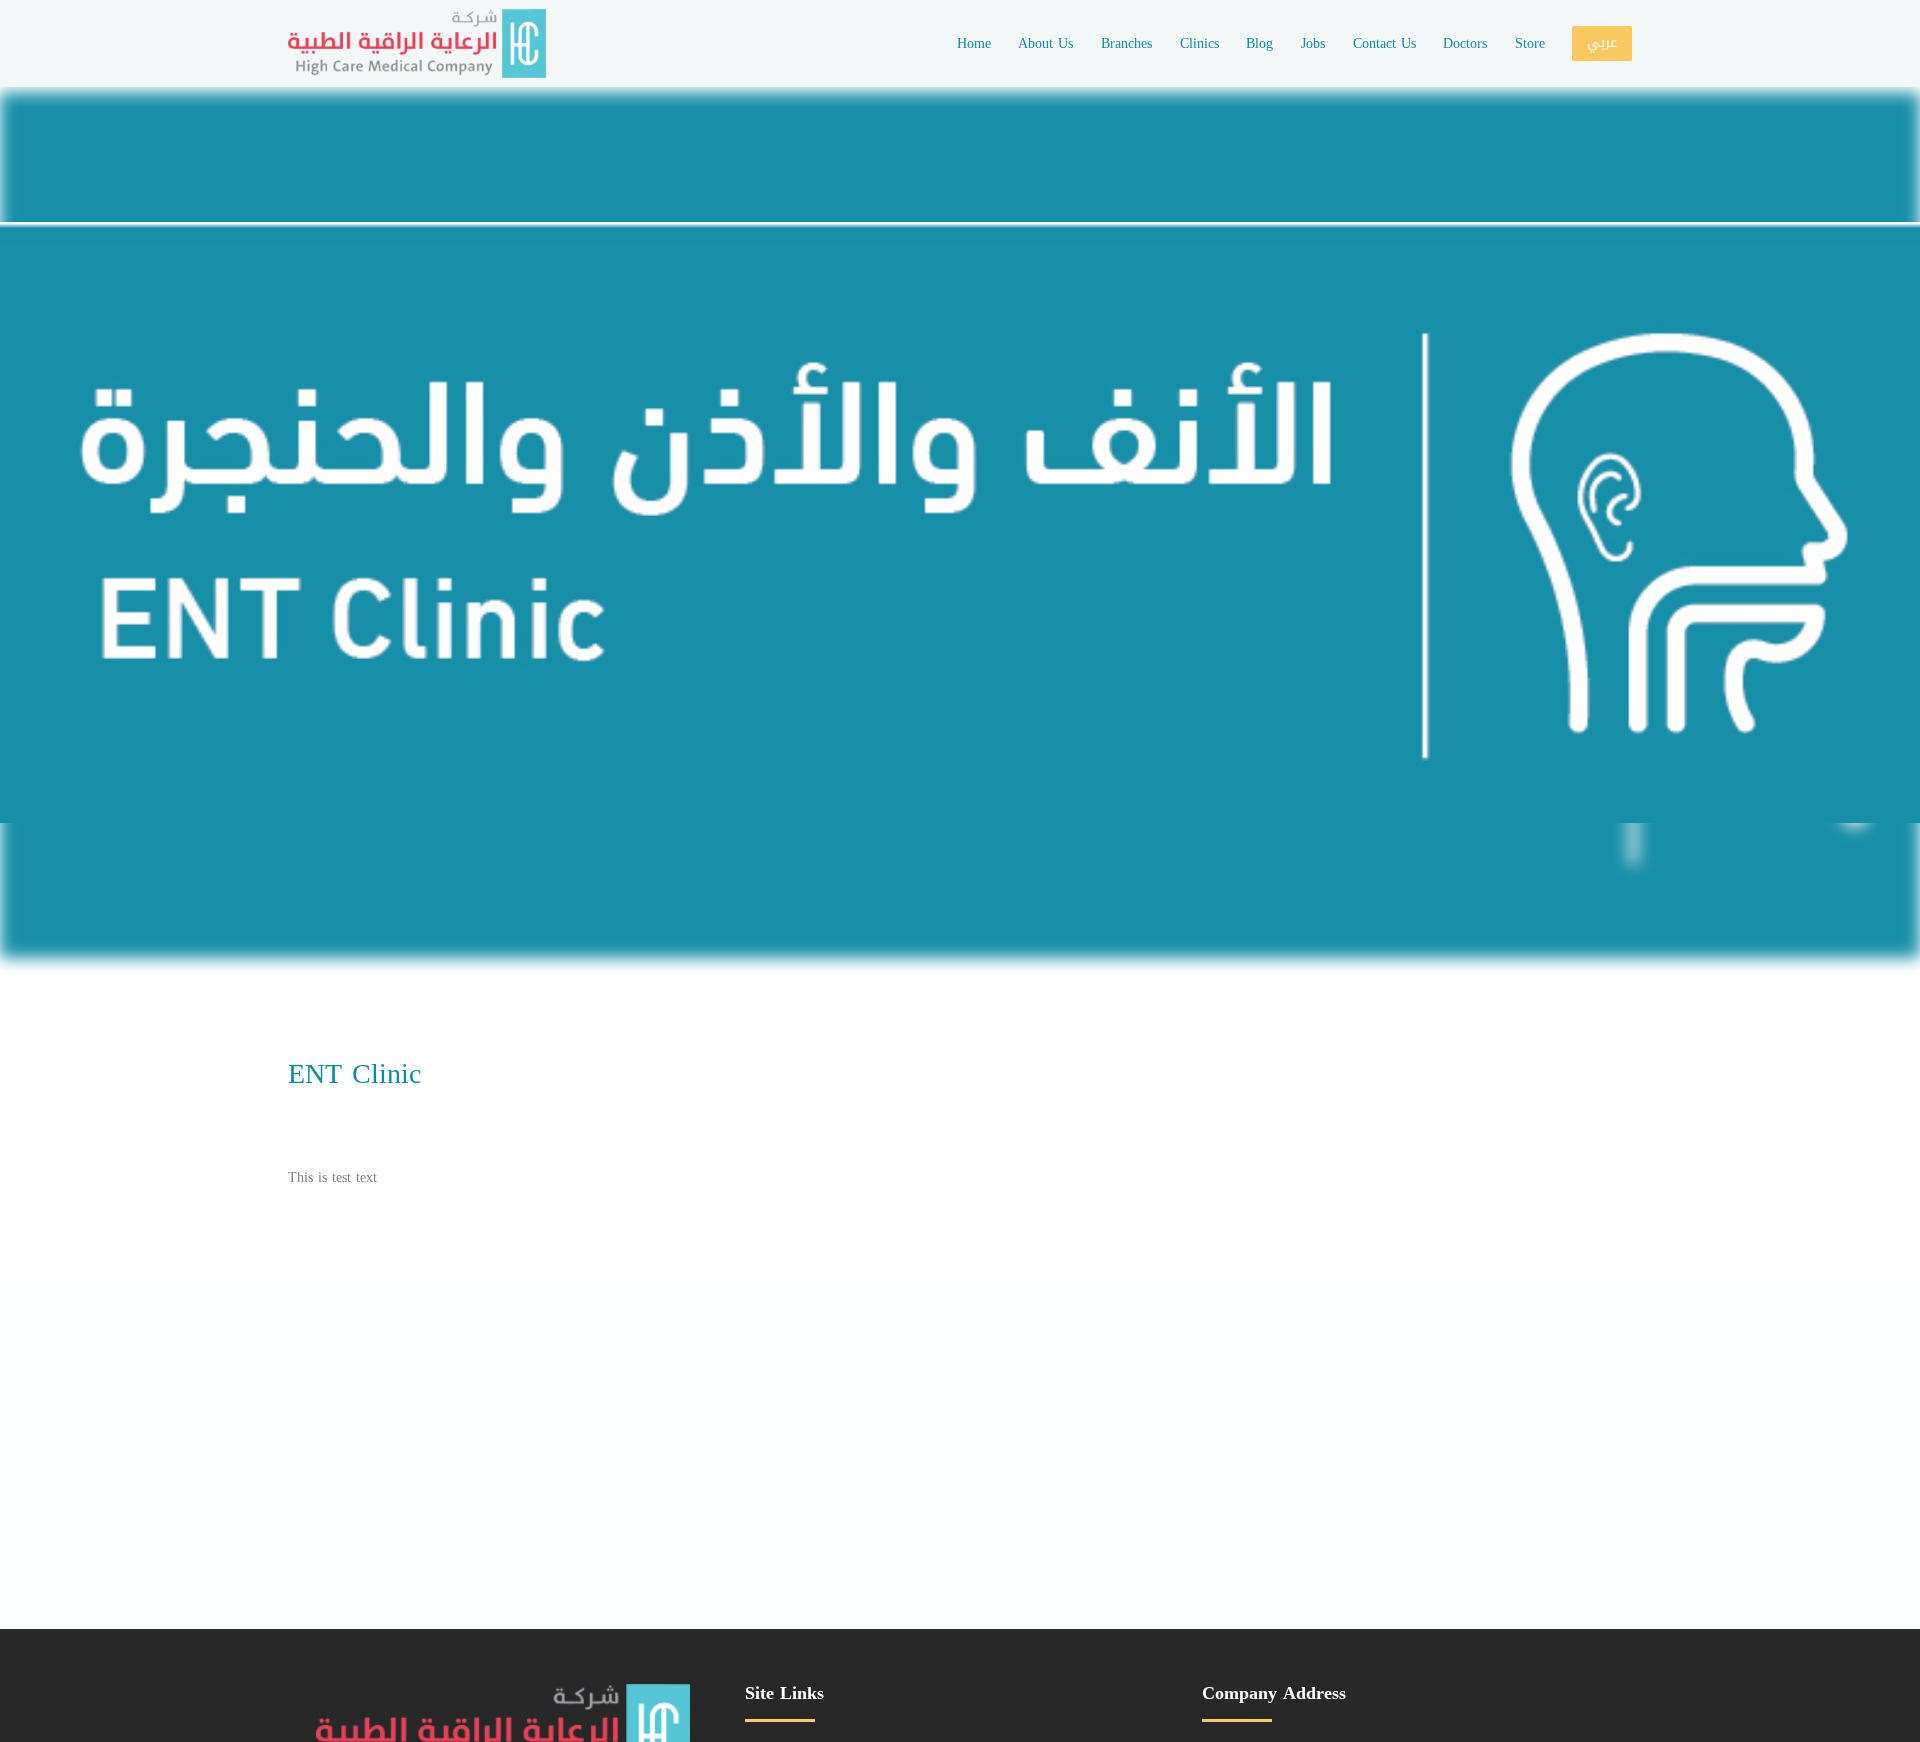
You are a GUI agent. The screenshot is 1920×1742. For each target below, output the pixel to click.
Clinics (1199, 43)
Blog (1259, 43)
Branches (1126, 43)
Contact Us (1384, 43)
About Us (1045, 43)
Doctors (1465, 43)
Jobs (1313, 43)
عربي (1602, 42)
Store (1530, 43)
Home (974, 43)
